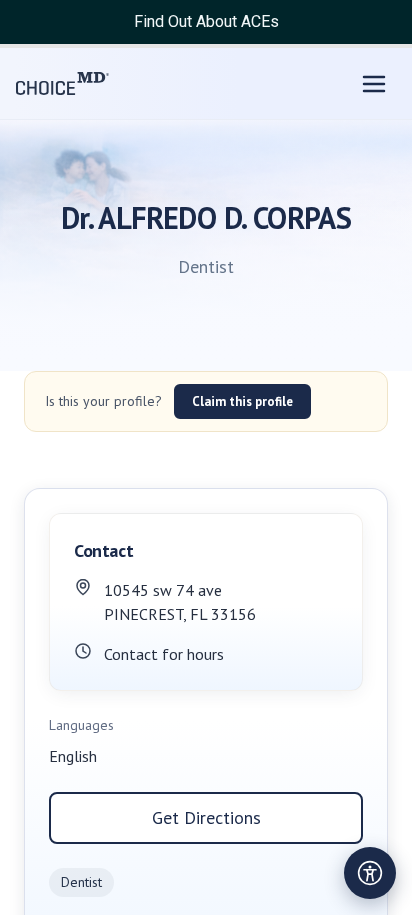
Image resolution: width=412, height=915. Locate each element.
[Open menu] (374, 84)
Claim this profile (242, 401)
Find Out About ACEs (206, 21)
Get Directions (206, 817)
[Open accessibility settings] (370, 873)
